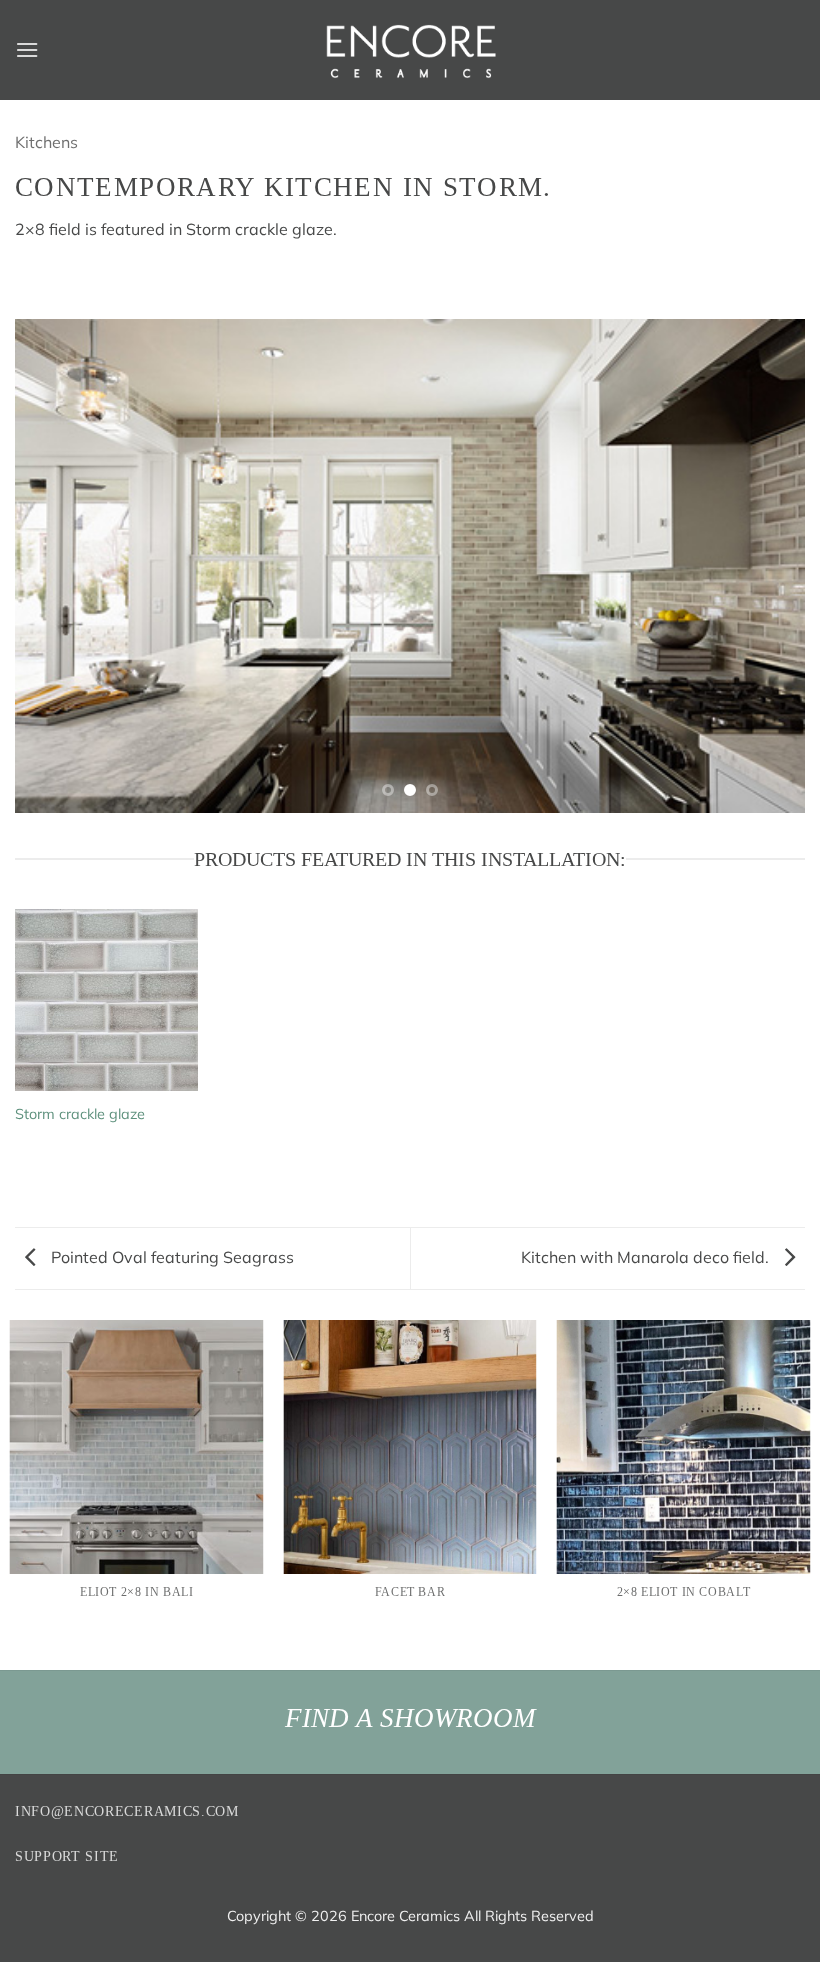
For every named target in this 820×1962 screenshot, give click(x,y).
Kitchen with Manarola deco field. (647, 1257)
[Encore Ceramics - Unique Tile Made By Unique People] (410, 50)
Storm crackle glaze (80, 1114)
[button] (27, 49)
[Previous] (56, 565)
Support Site (67, 1856)
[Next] (764, 565)
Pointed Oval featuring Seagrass (170, 1257)
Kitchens (46, 142)
